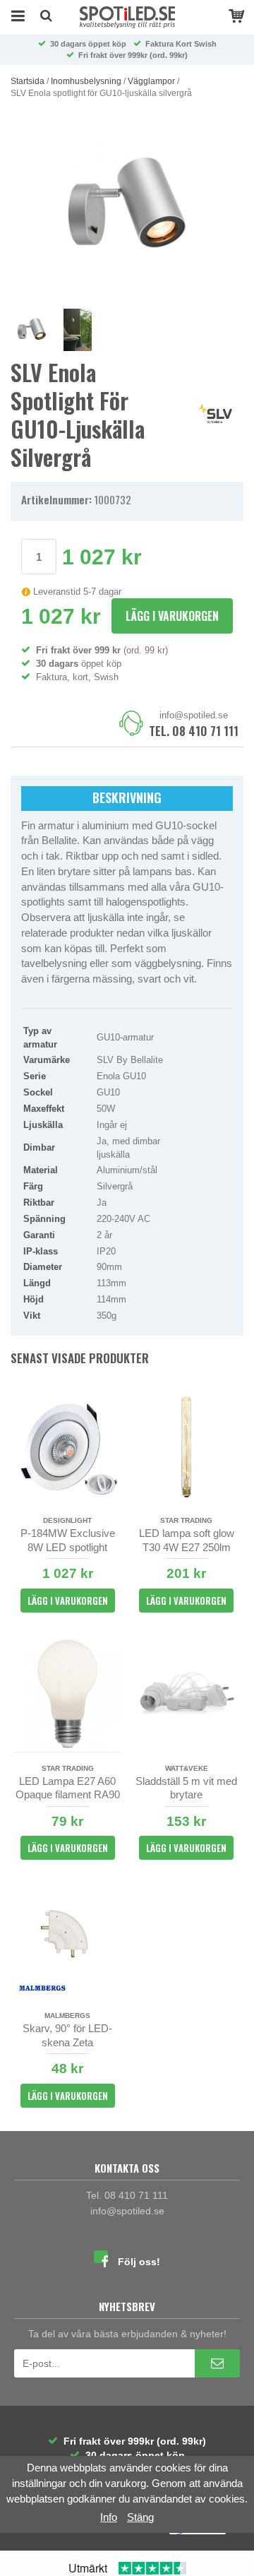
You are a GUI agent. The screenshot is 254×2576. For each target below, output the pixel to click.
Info (109, 2517)
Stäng (140, 2517)
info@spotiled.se (194, 715)
